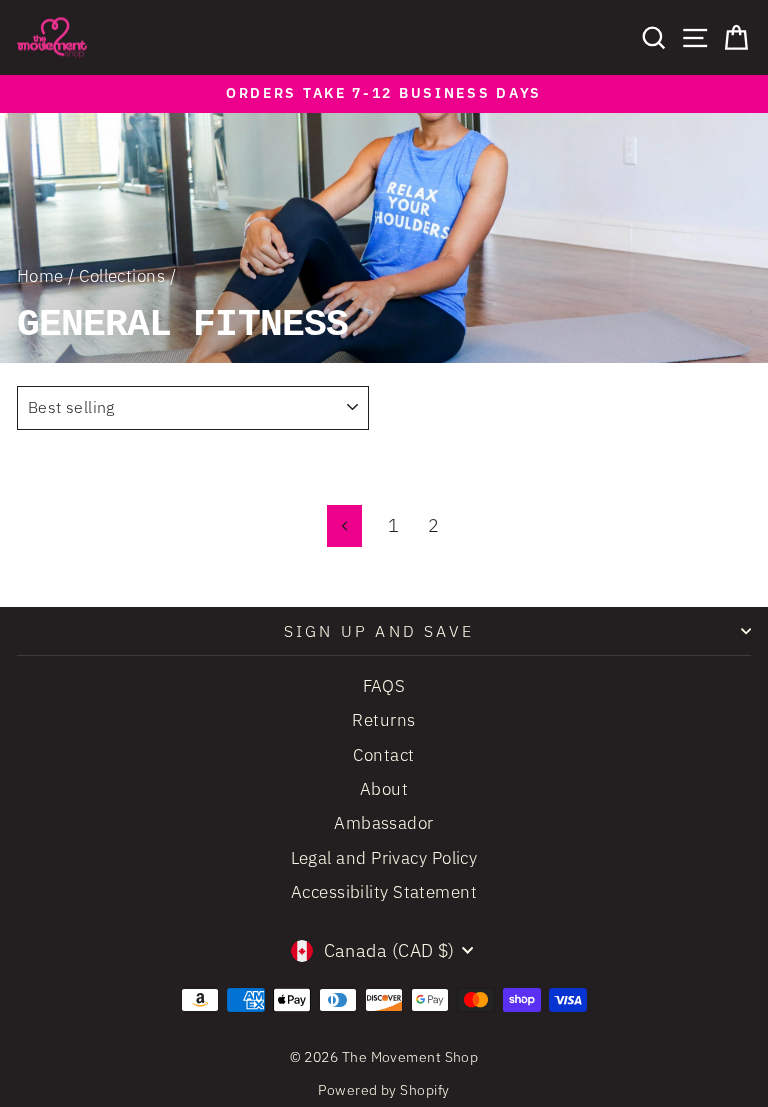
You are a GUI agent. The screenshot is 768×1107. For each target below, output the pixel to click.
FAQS (384, 686)
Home (40, 276)
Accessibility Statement (384, 892)
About (384, 789)
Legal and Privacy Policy (384, 858)
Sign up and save (379, 631)
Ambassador (384, 823)
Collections (122, 276)
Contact (383, 755)
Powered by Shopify (383, 1090)
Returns (383, 720)
